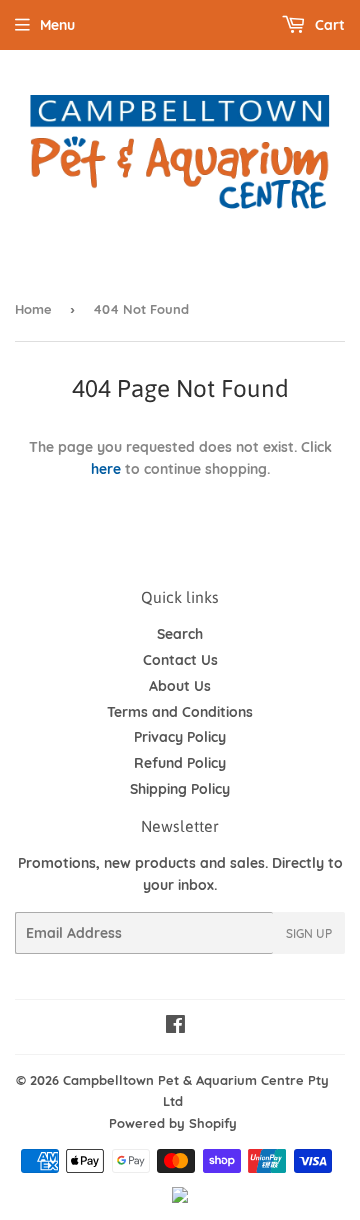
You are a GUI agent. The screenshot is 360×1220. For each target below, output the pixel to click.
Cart (328, 25)
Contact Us (180, 660)
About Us (180, 686)
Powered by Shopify (173, 1123)
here (106, 469)
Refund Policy (180, 763)
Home (33, 309)
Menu (57, 25)
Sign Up (309, 933)
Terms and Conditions (180, 712)
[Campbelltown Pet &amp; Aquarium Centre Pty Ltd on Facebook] (175, 1027)
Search (180, 634)
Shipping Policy (180, 789)
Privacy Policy (180, 737)
